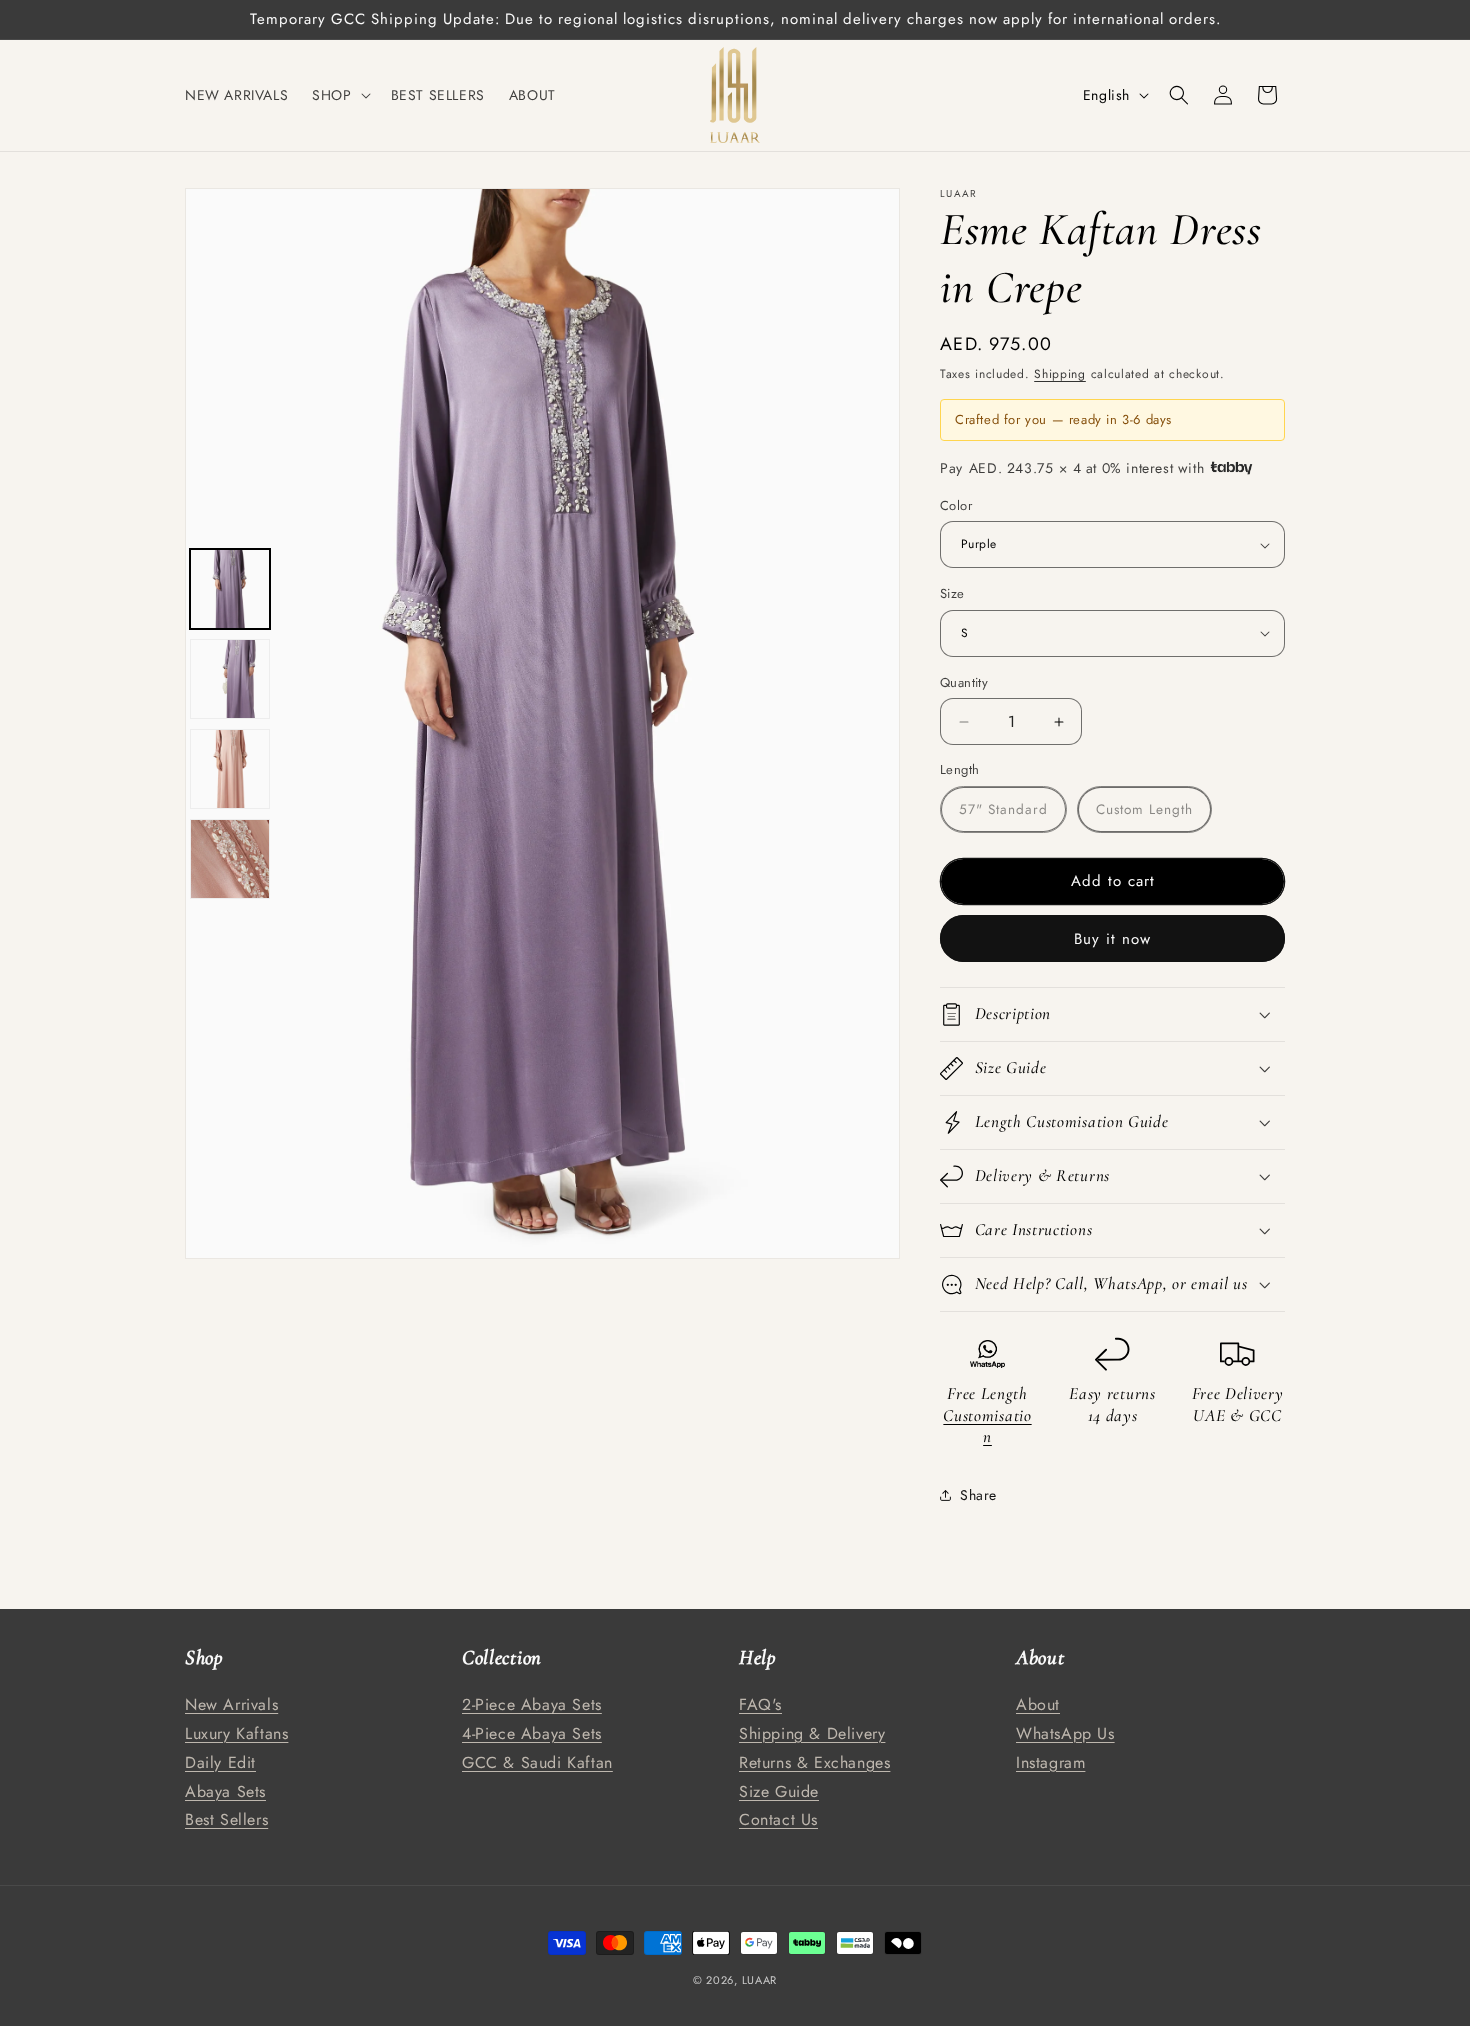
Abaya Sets (225, 1790)
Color (956, 505)
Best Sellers (226, 1819)
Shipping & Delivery (812, 1732)
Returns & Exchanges (814, 1761)
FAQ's (760, 1704)
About (1038, 1704)
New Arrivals (231, 1704)
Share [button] (978, 1495)
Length (959, 769)
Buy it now (1112, 939)
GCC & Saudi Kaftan (537, 1761)
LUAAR (760, 1980)
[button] (339, 95)
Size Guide (779, 1790)
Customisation (987, 1426)
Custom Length (1144, 809)
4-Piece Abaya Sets (532, 1732)
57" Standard (1003, 809)
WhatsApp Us (1065, 1732)
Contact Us (778, 1819)
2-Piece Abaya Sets (532, 1704)
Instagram (1050, 1761)
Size (952, 593)
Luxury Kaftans (236, 1732)
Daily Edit (220, 1761)
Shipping (1060, 374)
